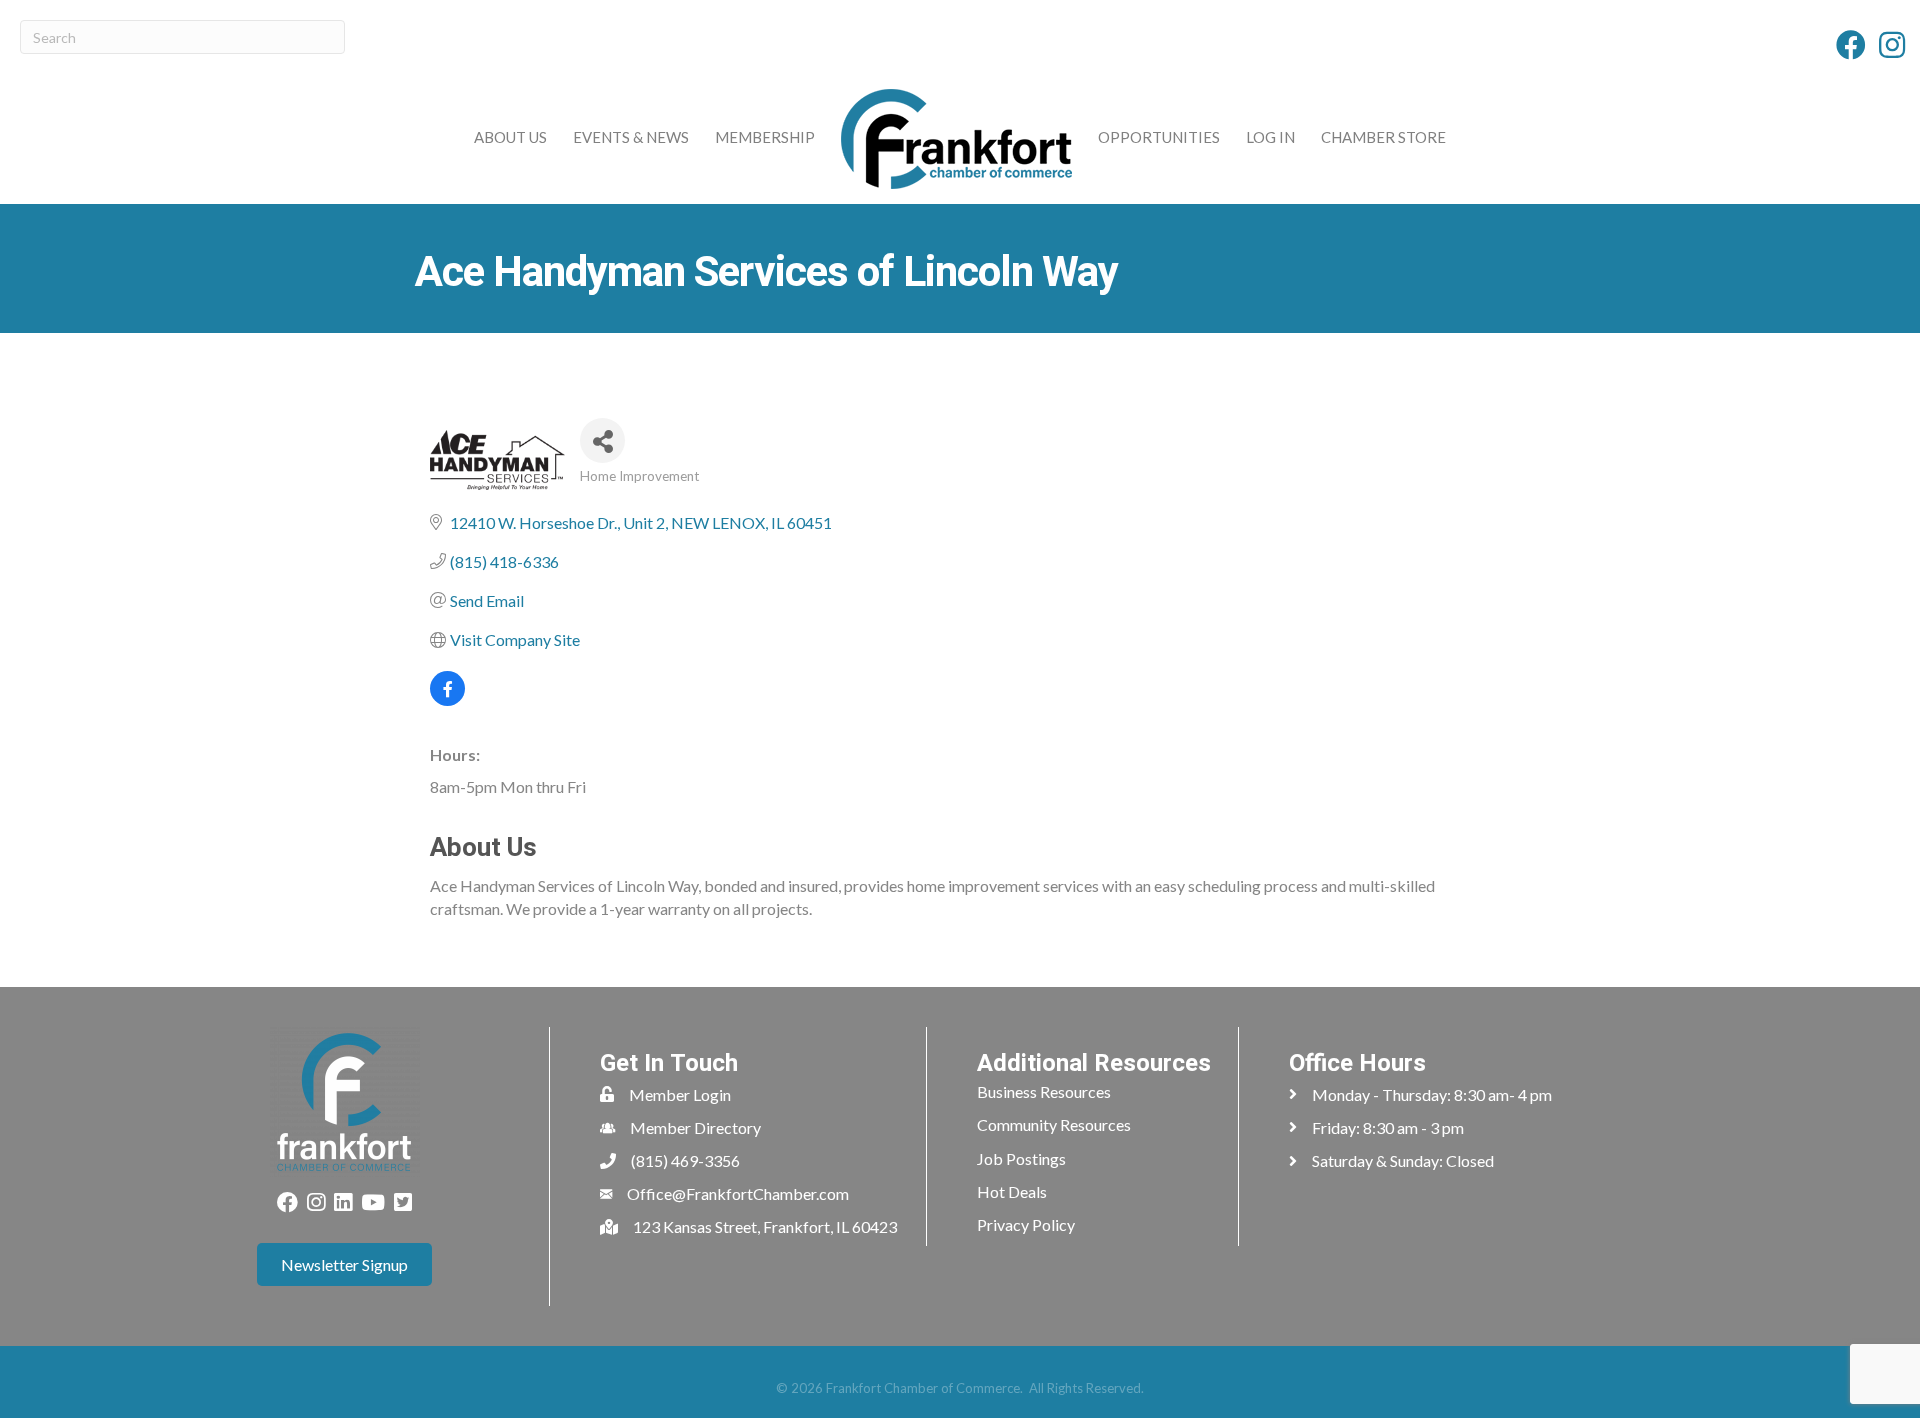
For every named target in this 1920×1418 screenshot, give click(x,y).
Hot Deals (1012, 1191)
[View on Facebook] (447, 699)
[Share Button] (602, 440)
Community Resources (1054, 1124)
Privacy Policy (1026, 1224)
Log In (1270, 137)
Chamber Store (1383, 137)
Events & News (631, 137)
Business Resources (1044, 1091)
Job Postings (1021, 1158)
